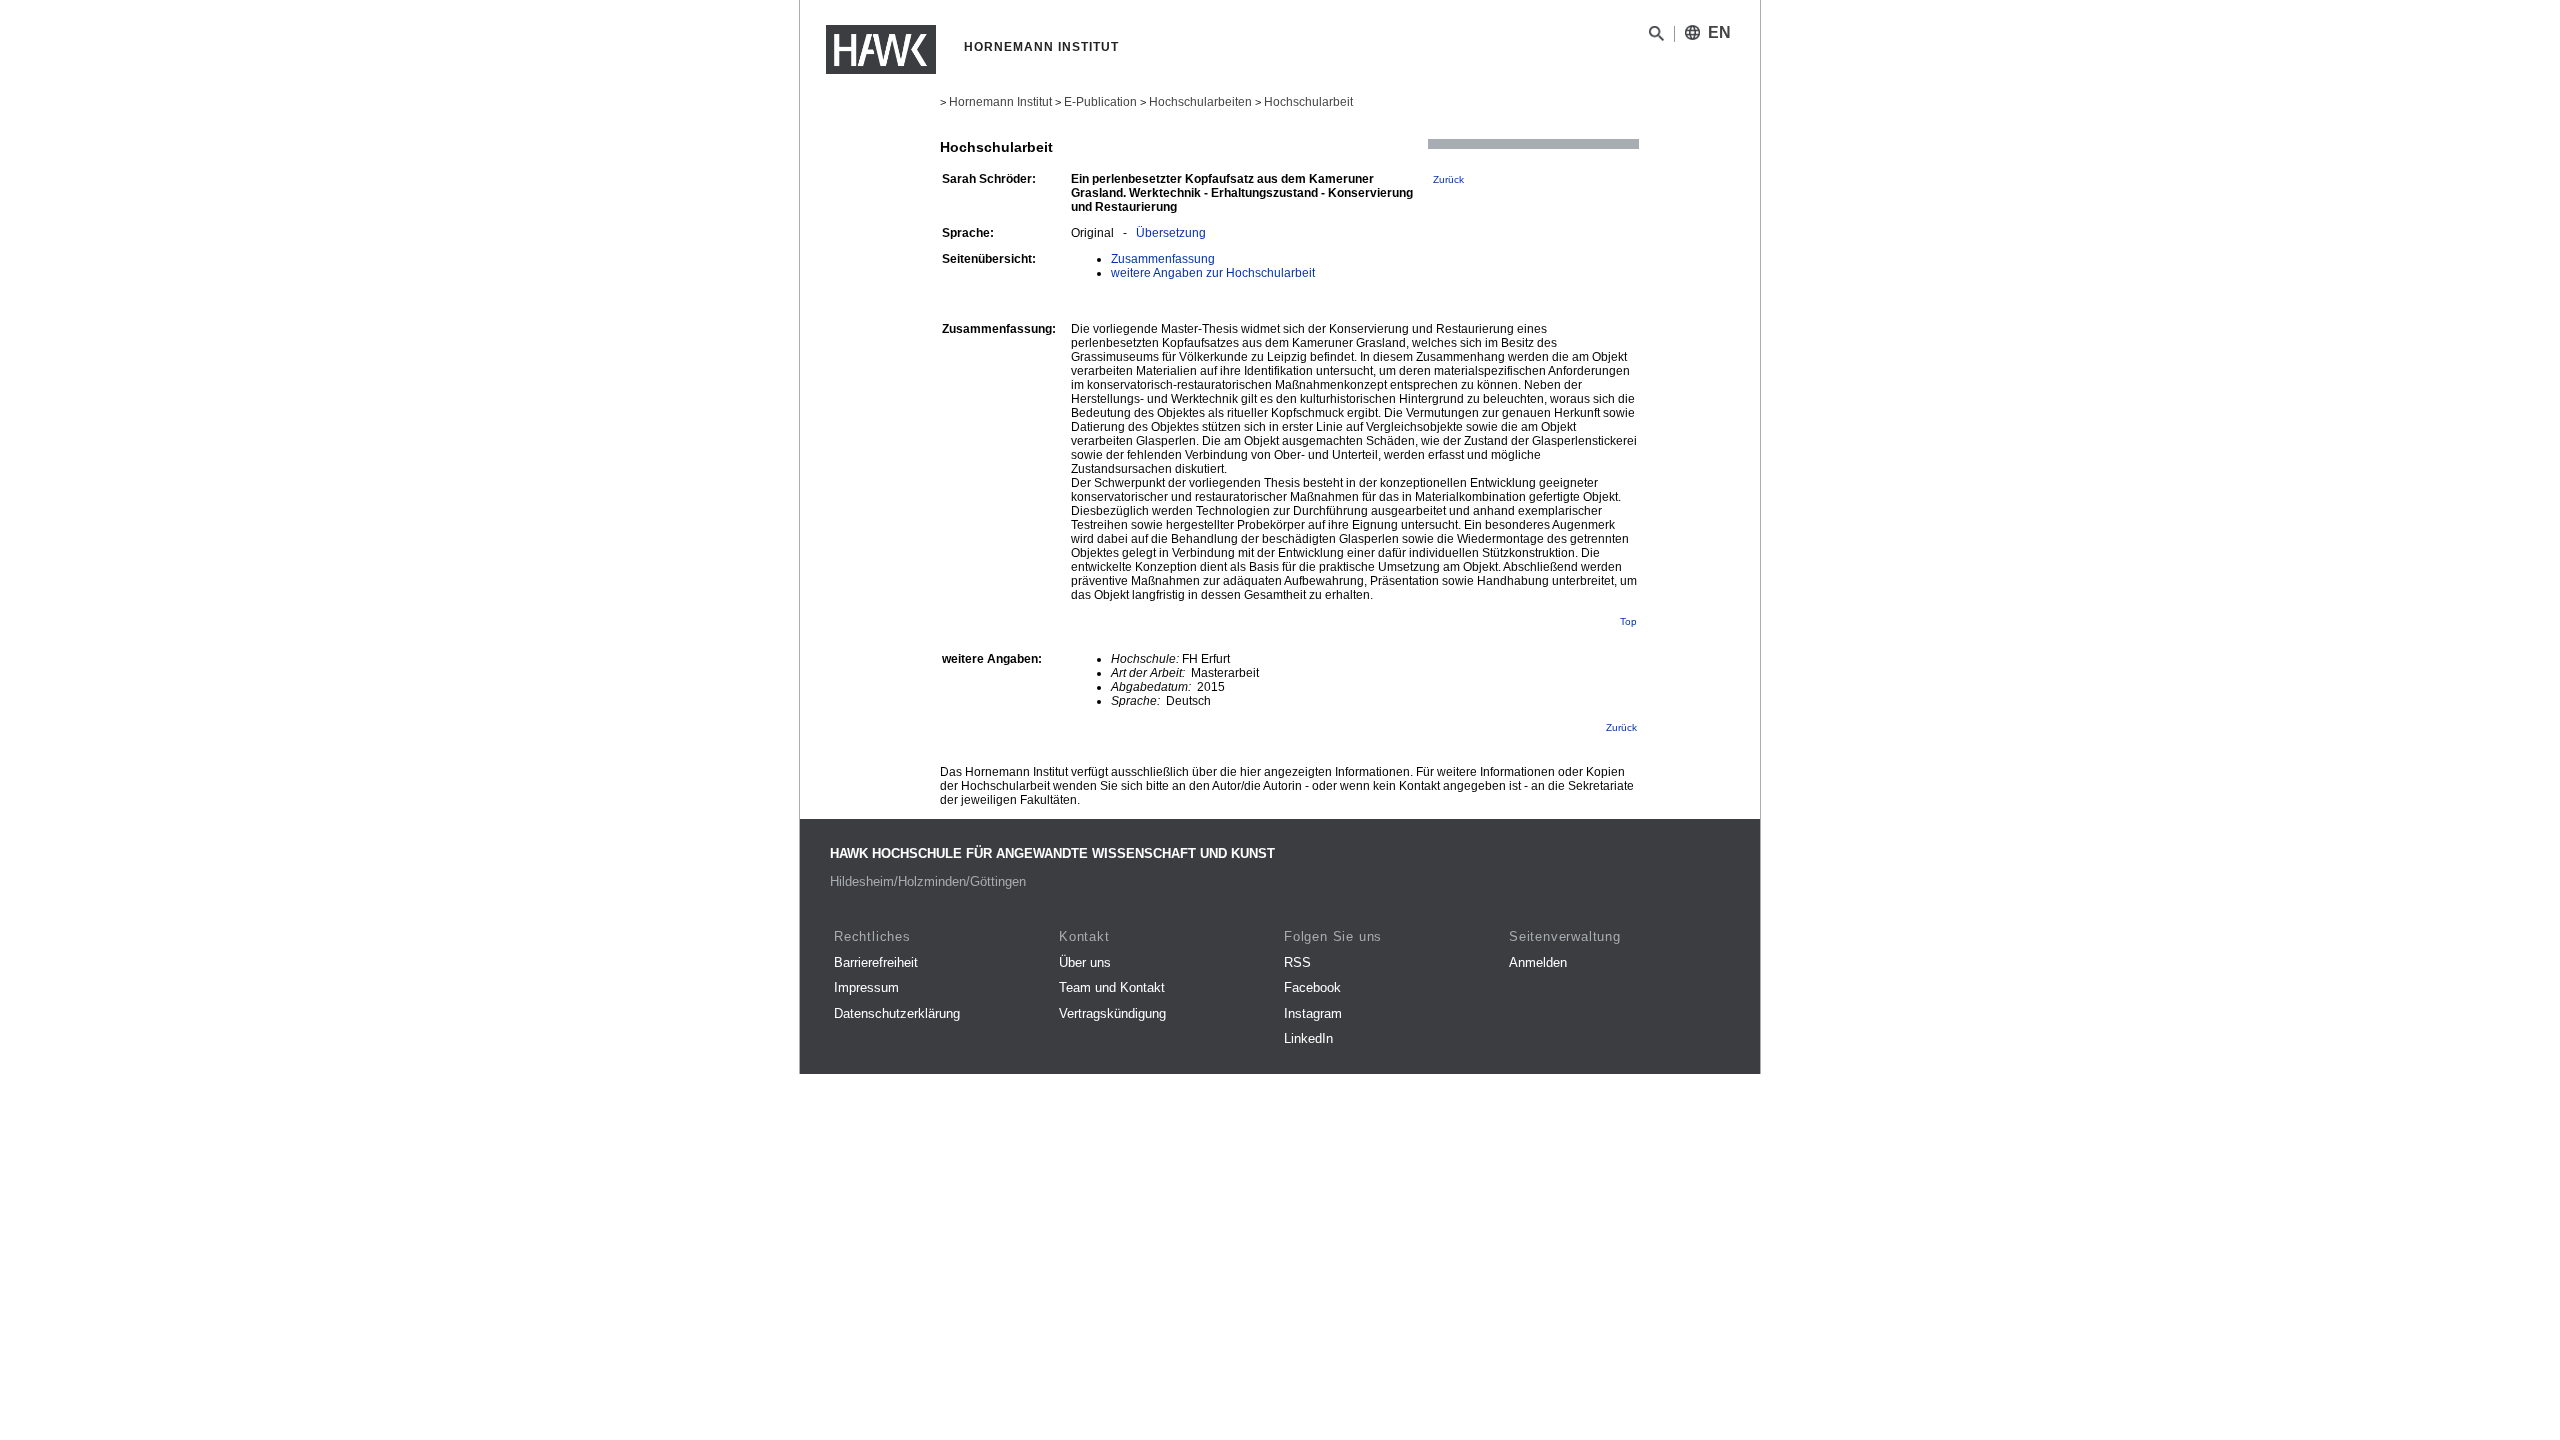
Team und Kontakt (1112, 987)
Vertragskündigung (1112, 1013)
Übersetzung (1171, 233)
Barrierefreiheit (876, 962)
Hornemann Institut (1000, 102)
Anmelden (1538, 962)
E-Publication (1100, 102)
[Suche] (1656, 37)
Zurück (1448, 179)
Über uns (1085, 962)
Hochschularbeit (1308, 102)
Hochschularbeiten (1200, 102)
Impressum (866, 987)
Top (1628, 621)
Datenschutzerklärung (897, 1013)
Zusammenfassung (1163, 259)
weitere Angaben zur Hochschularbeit (1213, 273)
